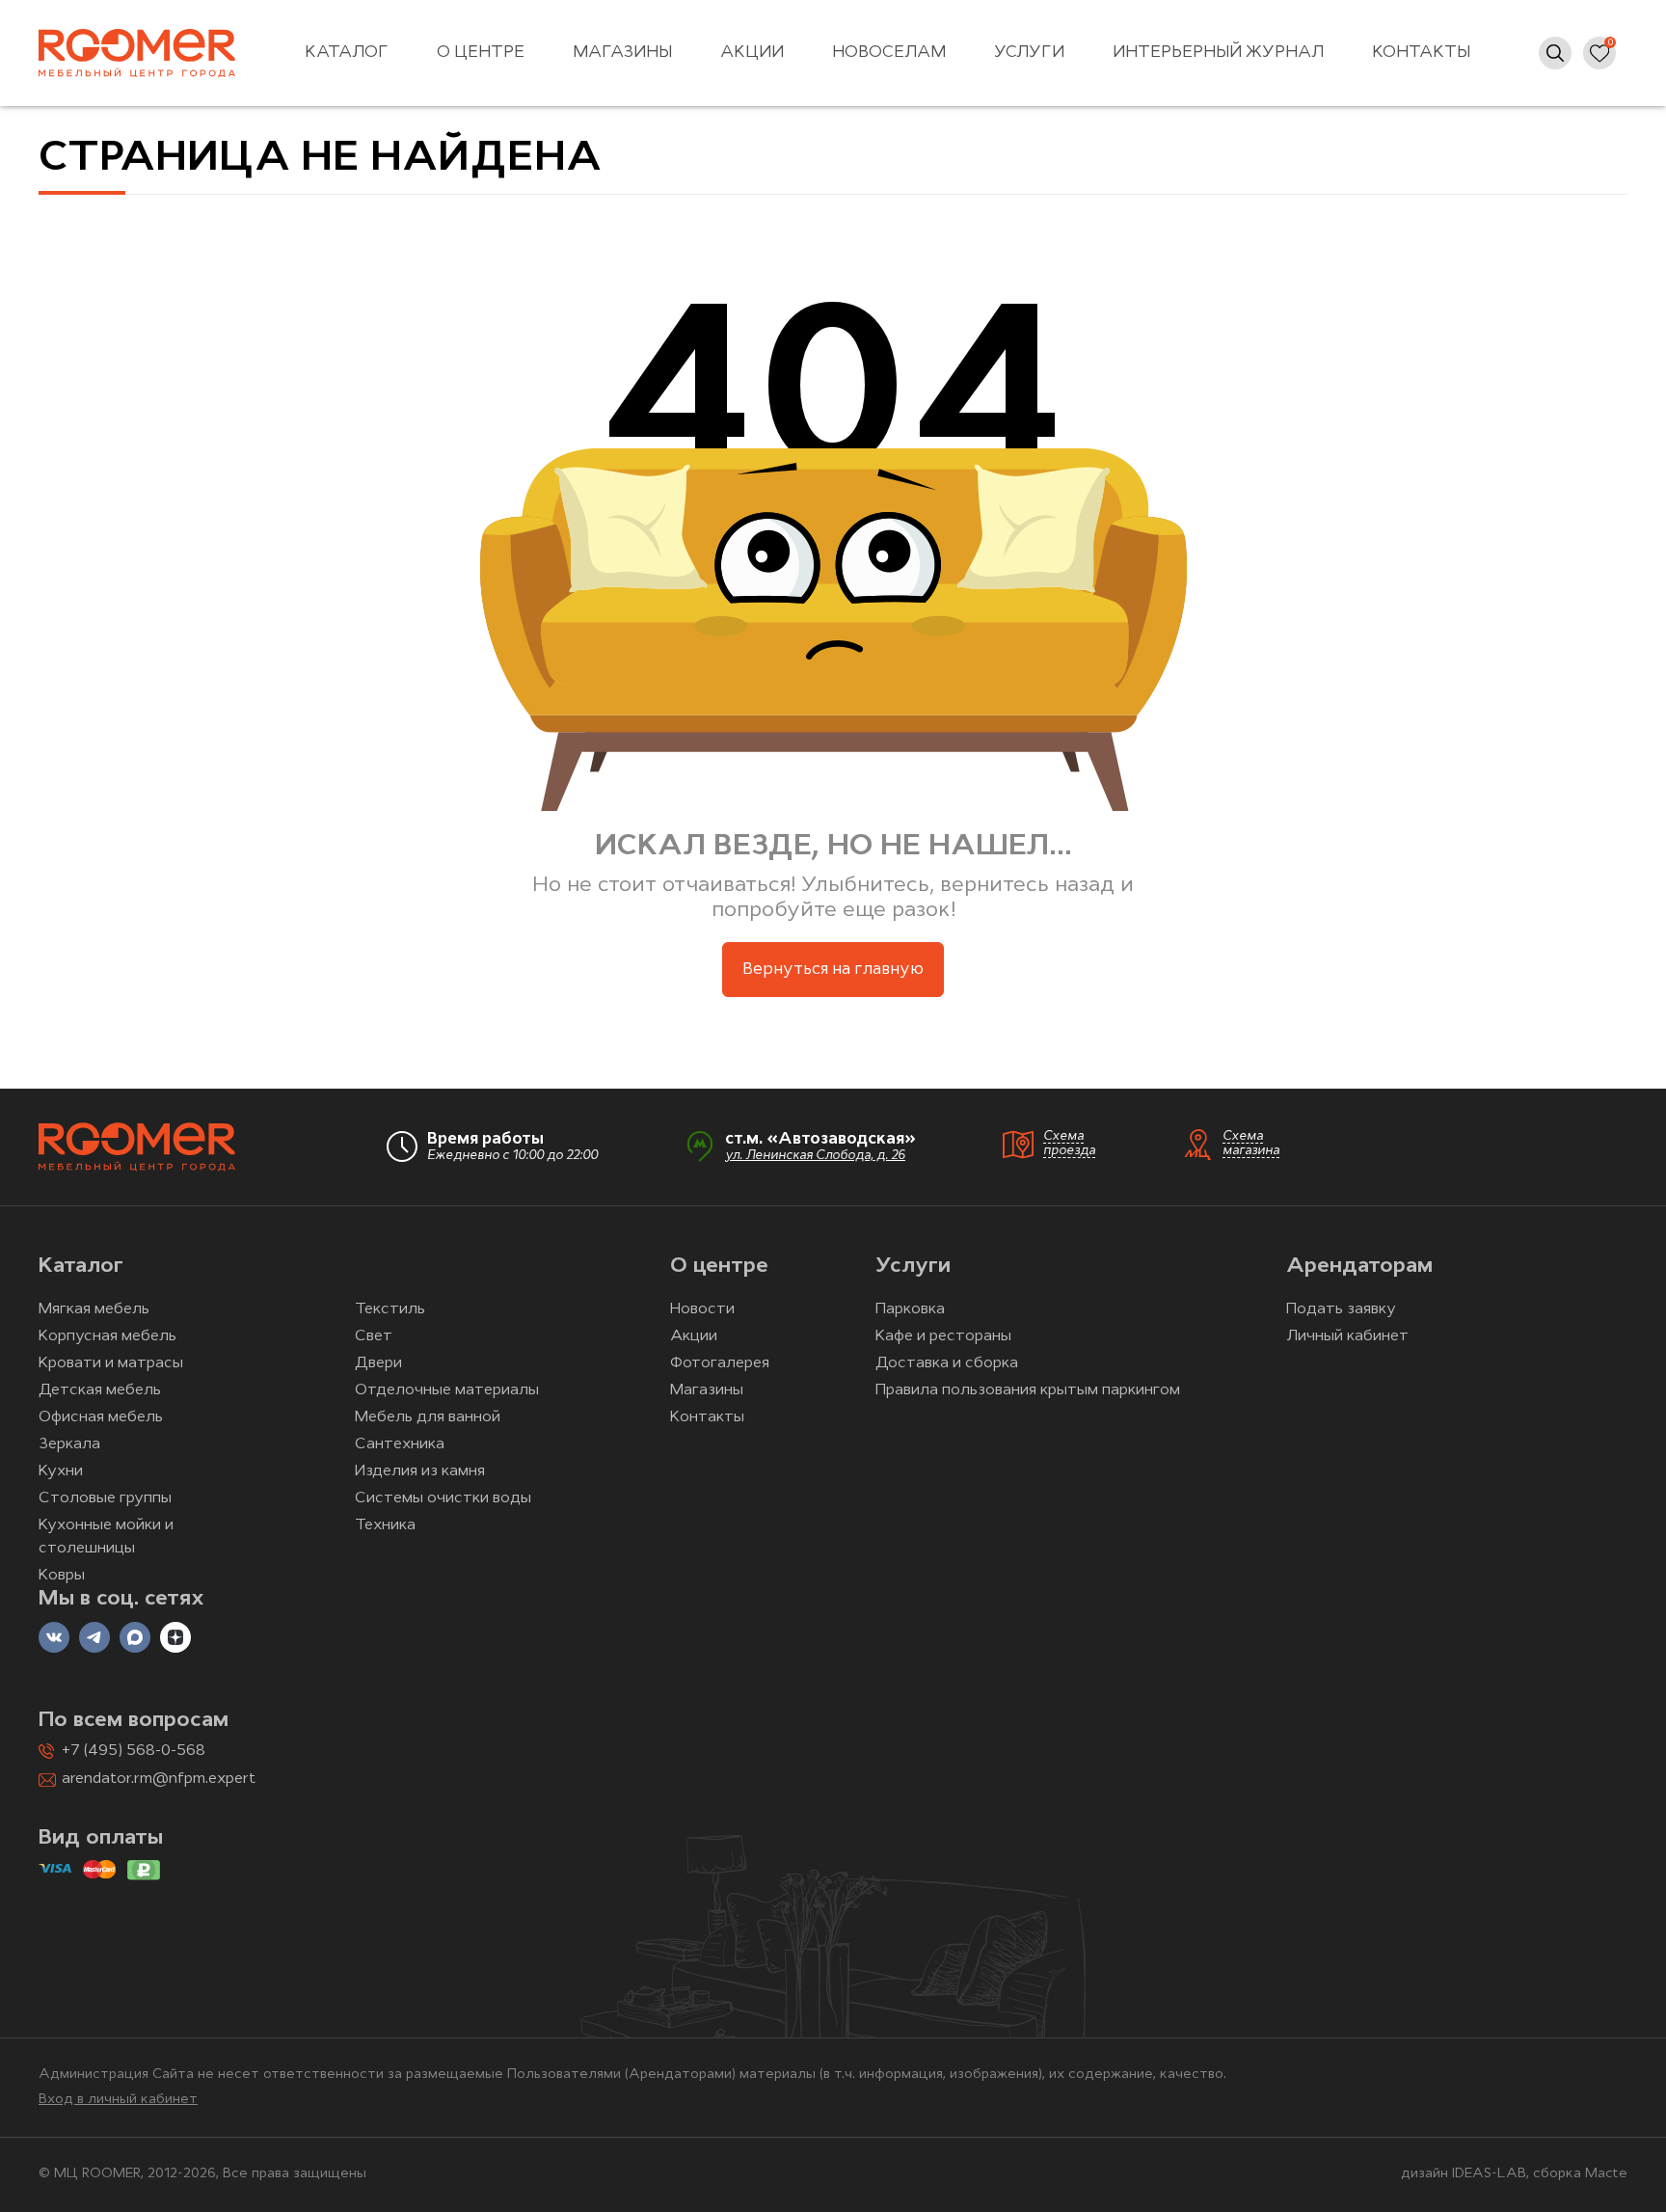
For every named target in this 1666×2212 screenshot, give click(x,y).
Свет (374, 1336)
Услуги (1029, 53)
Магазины (622, 53)
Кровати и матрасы (111, 1363)
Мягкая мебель (94, 1309)
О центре (481, 53)
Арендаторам (1359, 1267)
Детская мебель (100, 1390)
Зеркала (69, 1444)
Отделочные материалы (447, 1390)
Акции (752, 53)
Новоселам (889, 53)
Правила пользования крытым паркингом (1028, 1390)
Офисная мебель (101, 1417)
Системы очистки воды (443, 1498)
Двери (378, 1363)
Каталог (347, 53)
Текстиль (390, 1309)
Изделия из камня (420, 1471)
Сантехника (400, 1444)
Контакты (1421, 53)
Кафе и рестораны (943, 1336)
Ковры (62, 1576)
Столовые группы (105, 1498)
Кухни (61, 1471)
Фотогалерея (720, 1363)
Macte (1606, 2174)
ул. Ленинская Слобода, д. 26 (815, 1156)
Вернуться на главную (833, 970)
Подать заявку (1341, 1309)
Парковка (910, 1309)
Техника (385, 1525)
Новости (702, 1309)
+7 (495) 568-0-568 (134, 1751)
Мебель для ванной (428, 1417)
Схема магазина (1251, 1144)
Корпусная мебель (107, 1336)
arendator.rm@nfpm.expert (159, 1779)
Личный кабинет (1347, 1336)
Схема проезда (1069, 1144)
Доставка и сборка (947, 1363)
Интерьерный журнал (1218, 53)
